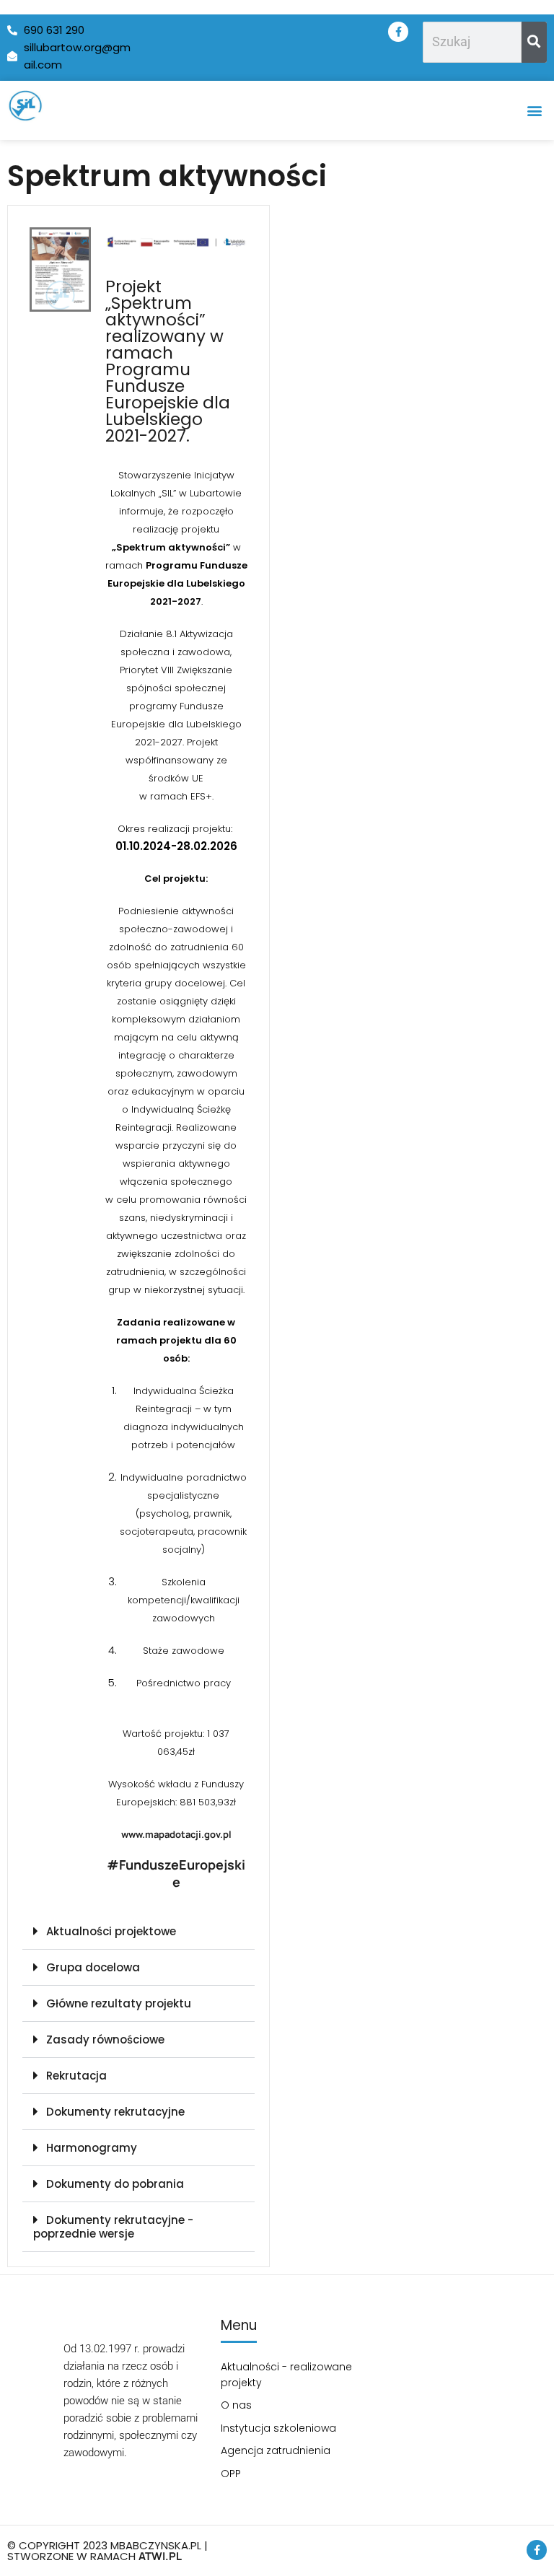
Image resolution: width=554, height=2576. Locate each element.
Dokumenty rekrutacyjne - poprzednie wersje (113, 2227)
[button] (535, 110)
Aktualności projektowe (111, 1931)
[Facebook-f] (398, 32)
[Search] (534, 42)
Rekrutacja (76, 2076)
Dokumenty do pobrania (115, 2184)
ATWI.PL (160, 2556)
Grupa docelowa (93, 1967)
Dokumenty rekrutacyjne (115, 2112)
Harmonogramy (92, 2148)
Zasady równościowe (105, 2040)
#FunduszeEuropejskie (176, 1873)
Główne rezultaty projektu (119, 2003)
